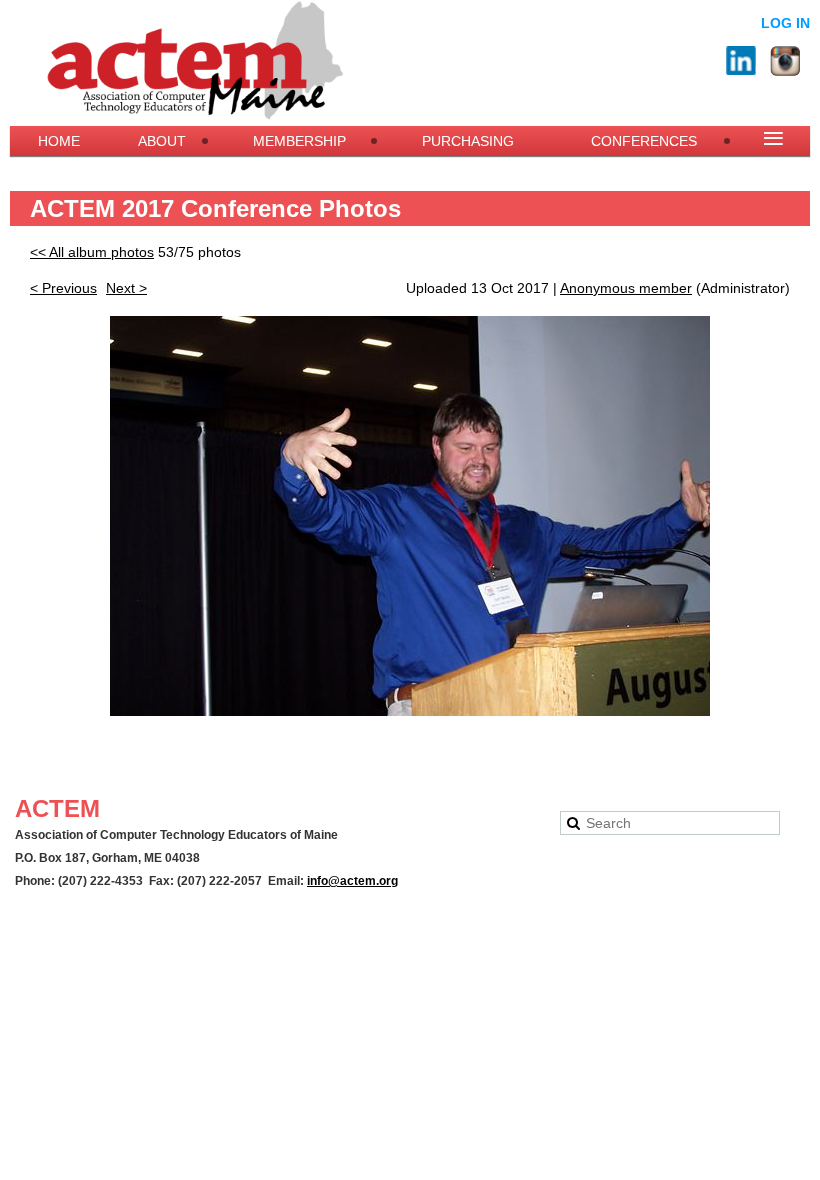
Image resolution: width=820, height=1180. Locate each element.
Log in (785, 23)
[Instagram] (785, 61)
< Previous (63, 288)
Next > (126, 288)
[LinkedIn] (741, 61)
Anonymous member (626, 288)
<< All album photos (92, 252)
